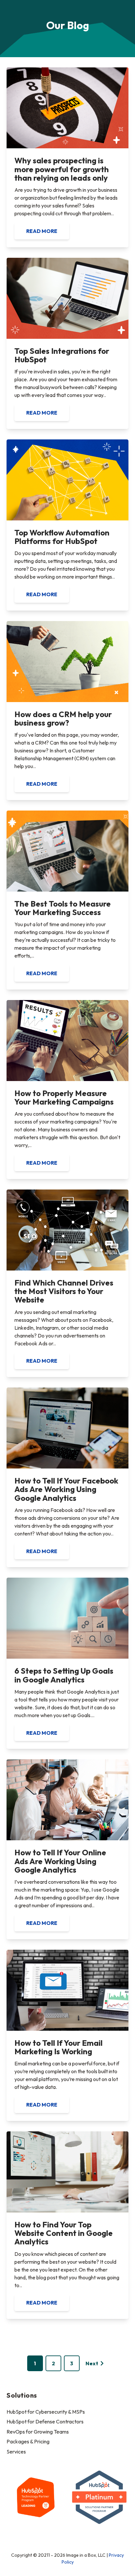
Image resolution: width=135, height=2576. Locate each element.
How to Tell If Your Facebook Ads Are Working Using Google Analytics (66, 1489)
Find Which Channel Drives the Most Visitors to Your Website (64, 1291)
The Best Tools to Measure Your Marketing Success (63, 908)
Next (92, 2363)
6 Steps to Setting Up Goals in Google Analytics (64, 1675)
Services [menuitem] (16, 2452)
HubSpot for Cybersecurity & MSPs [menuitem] (46, 2412)
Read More (42, 231)
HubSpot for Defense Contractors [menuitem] (45, 2421)
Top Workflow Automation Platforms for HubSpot (62, 537)
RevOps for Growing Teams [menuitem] (38, 2432)
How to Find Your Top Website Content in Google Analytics (64, 2233)
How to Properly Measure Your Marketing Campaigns (64, 1097)
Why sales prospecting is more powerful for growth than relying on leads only (62, 169)
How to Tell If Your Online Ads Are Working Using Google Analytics (60, 1861)
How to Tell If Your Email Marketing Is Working (58, 2047)
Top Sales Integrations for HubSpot (62, 355)
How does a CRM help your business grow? (63, 718)
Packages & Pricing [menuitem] (28, 2441)
